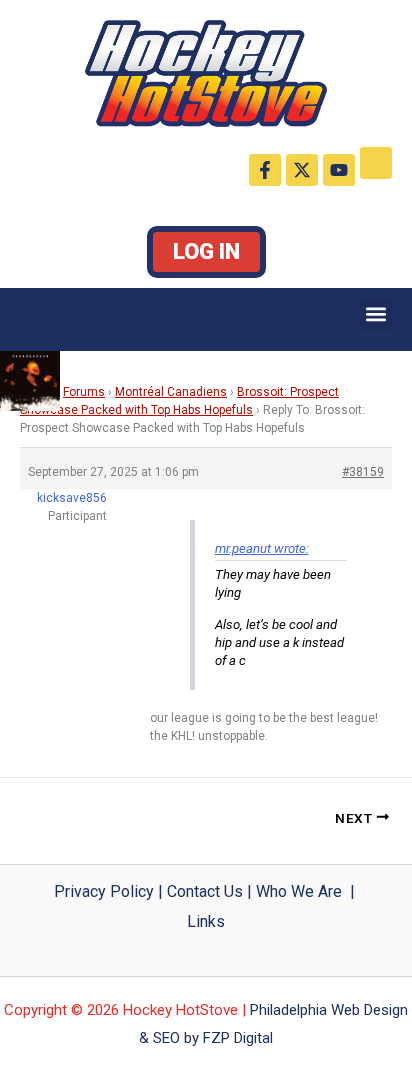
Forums (84, 392)
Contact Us (205, 891)
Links (206, 921)
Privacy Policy (104, 891)
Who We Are (299, 891)
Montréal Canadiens (171, 392)
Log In (206, 251)
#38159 (363, 472)
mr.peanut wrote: (262, 548)
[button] (375, 314)
